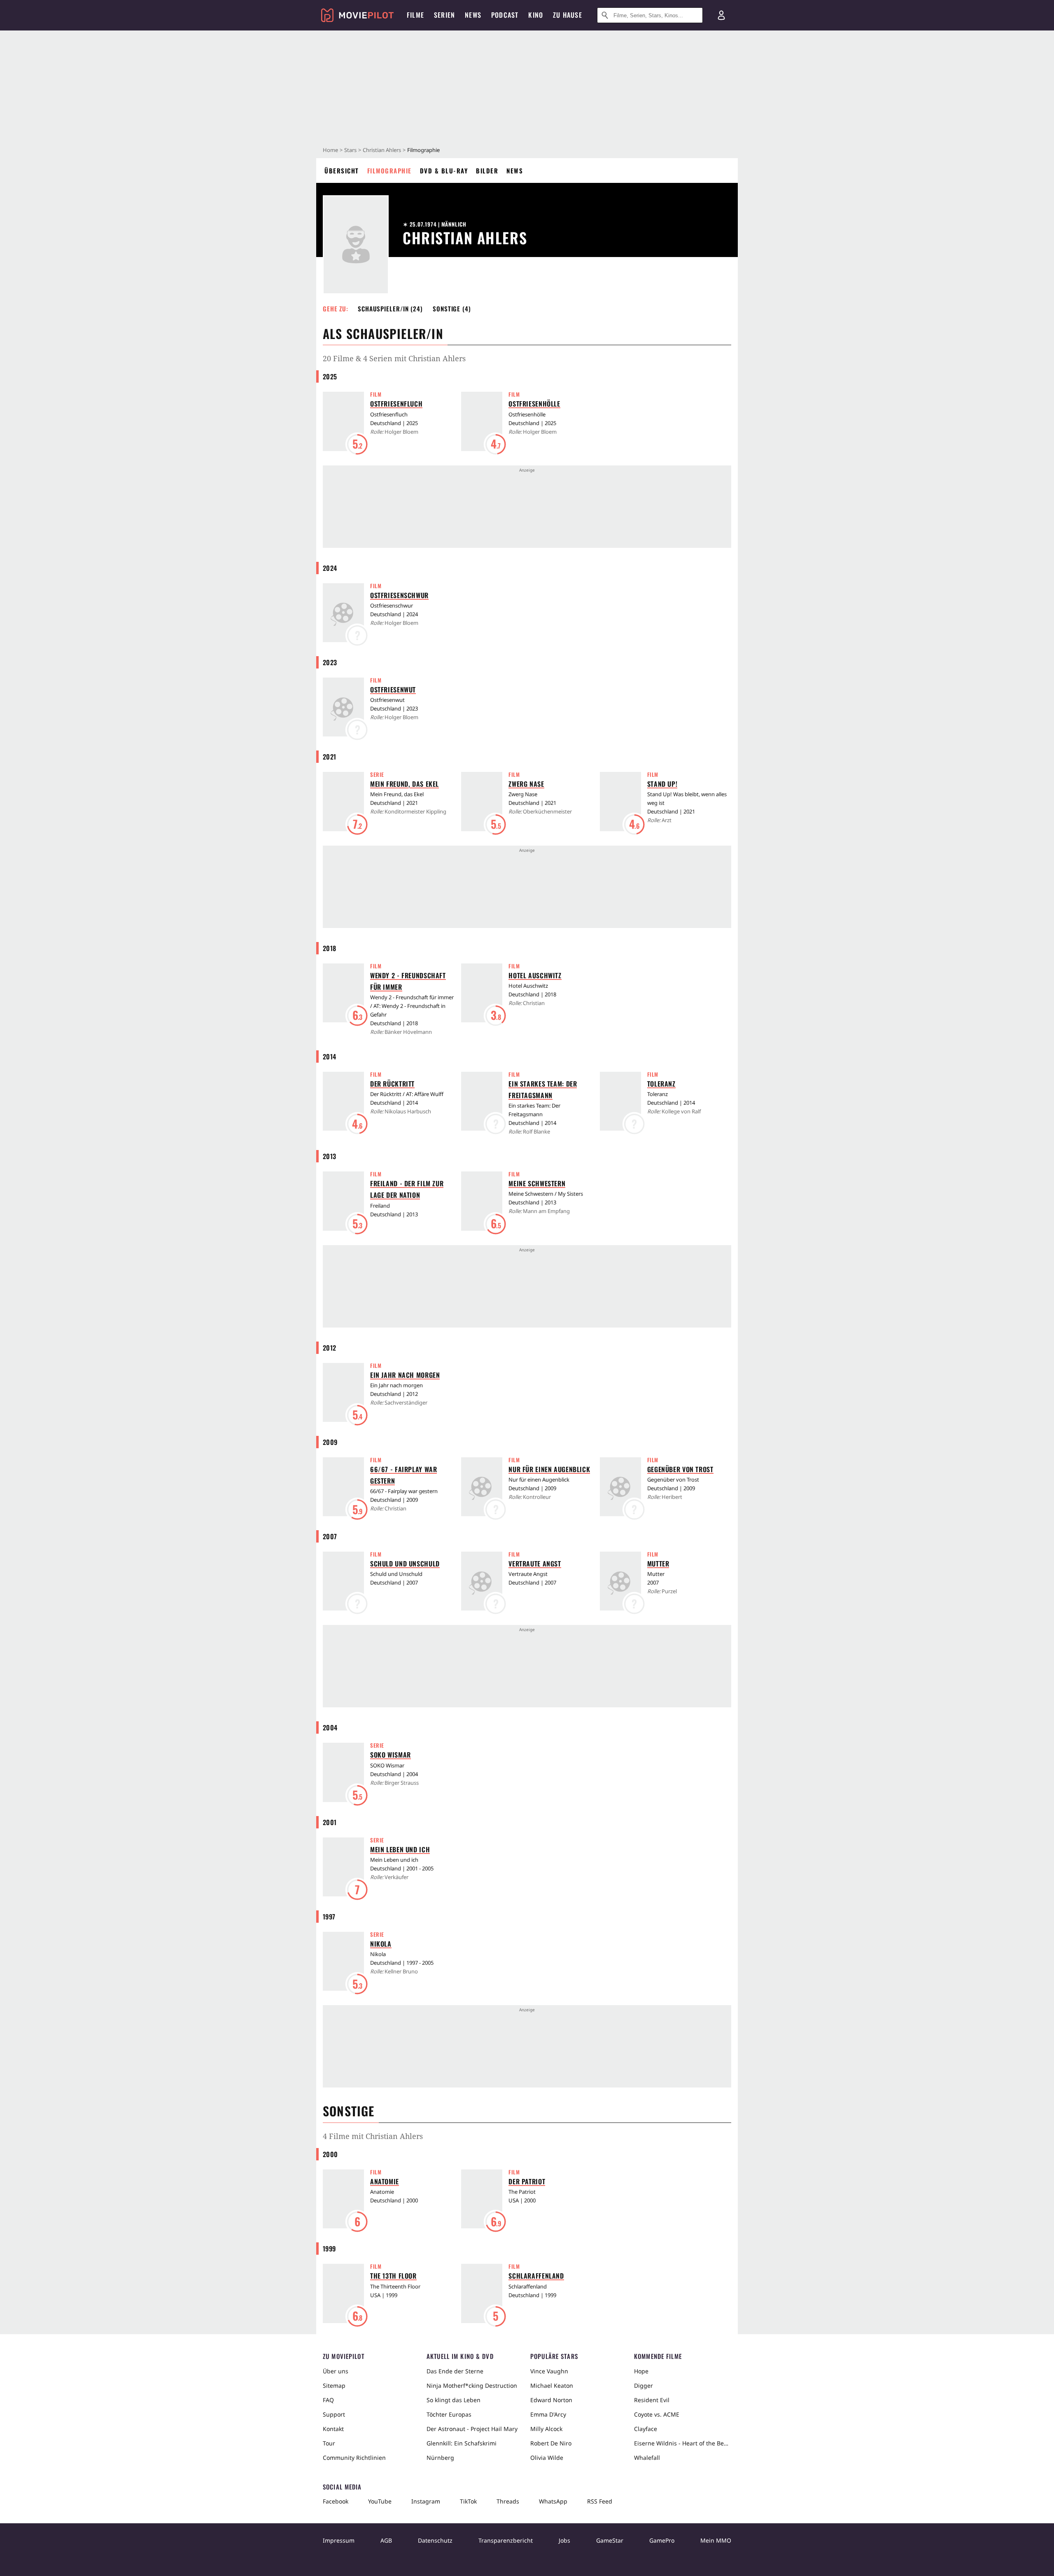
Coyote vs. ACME (657, 2414)
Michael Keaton (552, 2385)
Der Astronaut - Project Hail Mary (472, 2429)
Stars (350, 150)
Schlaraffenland (536, 2276)
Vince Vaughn (549, 2371)
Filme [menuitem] (415, 15)
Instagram (426, 2501)
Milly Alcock (546, 2429)
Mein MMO (716, 2540)
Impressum (339, 2540)
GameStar (610, 2540)
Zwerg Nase (526, 784)
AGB (386, 2540)
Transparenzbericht (506, 2540)
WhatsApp (553, 2501)
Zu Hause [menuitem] (568, 15)
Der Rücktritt (392, 1084)
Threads (508, 2501)
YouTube (380, 2501)
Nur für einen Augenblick (549, 1469)
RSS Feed (600, 2501)
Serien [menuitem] (444, 15)
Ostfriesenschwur (399, 595)
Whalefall (647, 2458)
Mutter (658, 1564)
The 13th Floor (393, 2276)
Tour (329, 2443)
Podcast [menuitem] (505, 15)
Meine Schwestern (537, 1183)
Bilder (487, 171)
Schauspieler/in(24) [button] (390, 309)
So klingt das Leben (454, 2400)
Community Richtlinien (354, 2458)
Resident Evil (652, 2400)
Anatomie (385, 2181)
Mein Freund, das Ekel (405, 784)
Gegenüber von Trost (680, 1469)
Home (330, 150)
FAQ (328, 2400)
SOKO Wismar (391, 1755)
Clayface (646, 2429)
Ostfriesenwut (393, 690)
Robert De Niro (551, 2443)
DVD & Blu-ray (444, 171)
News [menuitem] (473, 15)
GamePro (662, 2540)
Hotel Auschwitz (535, 975)
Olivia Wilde (547, 2458)
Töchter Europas (449, 2414)
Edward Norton (551, 2400)
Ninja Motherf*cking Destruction (472, 2385)
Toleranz (661, 1084)
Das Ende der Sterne (455, 2371)
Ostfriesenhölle (534, 404)
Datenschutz (435, 2540)
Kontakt (333, 2429)
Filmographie (389, 171)
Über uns (336, 2371)
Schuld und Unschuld (405, 1564)
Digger (644, 2385)
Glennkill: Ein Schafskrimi (462, 2443)
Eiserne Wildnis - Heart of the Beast (683, 2443)
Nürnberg (440, 2458)
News (515, 171)
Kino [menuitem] (536, 15)
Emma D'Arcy (548, 2414)
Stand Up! (662, 784)
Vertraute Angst (535, 1564)
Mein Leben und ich (400, 1849)
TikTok (468, 2501)
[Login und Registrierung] (721, 15)
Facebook (336, 2501)
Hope (641, 2371)
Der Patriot (527, 2181)
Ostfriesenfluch (396, 404)
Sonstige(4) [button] (452, 309)
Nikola (381, 1944)
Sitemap (334, 2385)
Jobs (564, 2540)
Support (334, 2414)
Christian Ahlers (382, 150)
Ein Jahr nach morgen (405, 1375)
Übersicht (342, 171)
